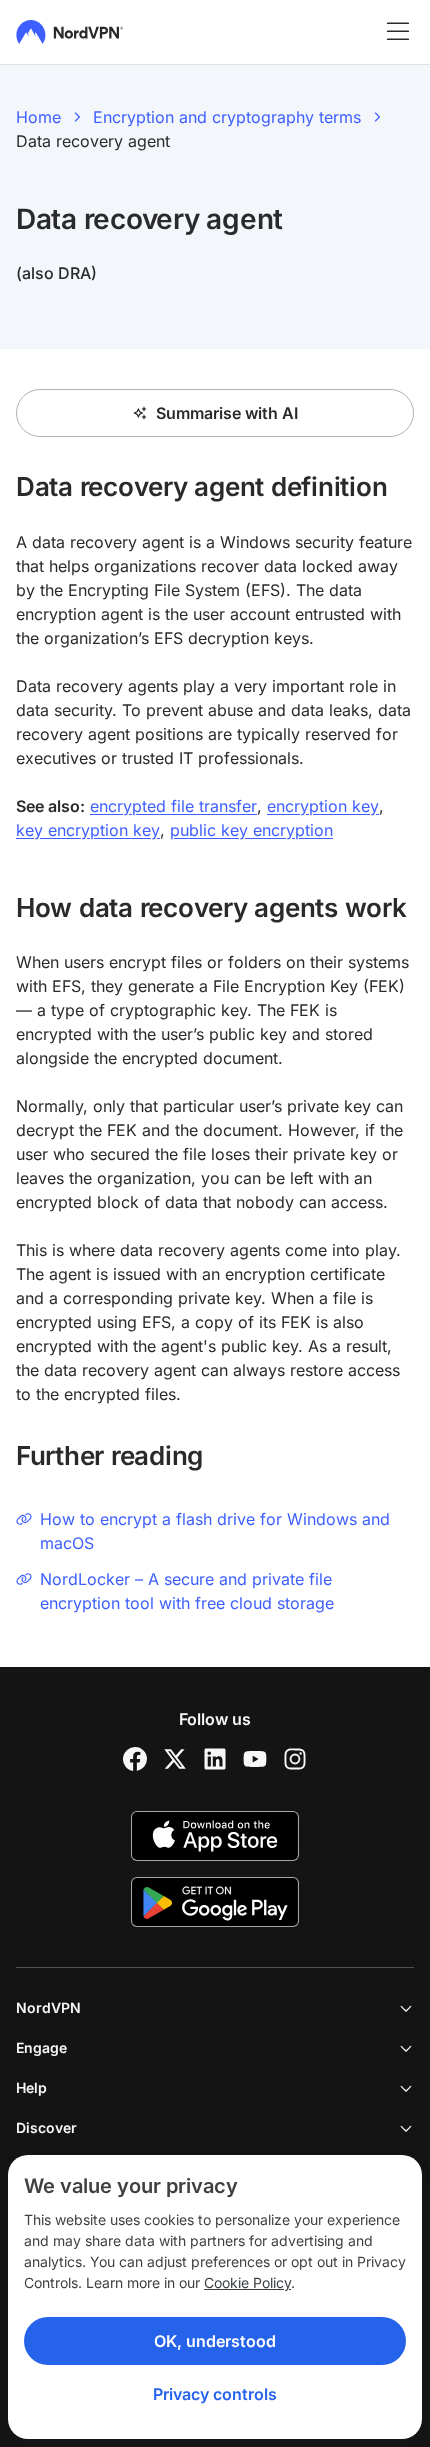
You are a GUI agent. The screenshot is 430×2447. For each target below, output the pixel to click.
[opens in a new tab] (135, 1759)
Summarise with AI (227, 413)
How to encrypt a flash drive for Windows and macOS (215, 1531)
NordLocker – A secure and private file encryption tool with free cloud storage (187, 1591)
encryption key (323, 806)
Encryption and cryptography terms (227, 117)
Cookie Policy (247, 2282)
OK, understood (215, 2341)
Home (38, 117)
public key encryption (251, 830)
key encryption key (88, 830)
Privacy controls (215, 2394)
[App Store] (215, 1836)
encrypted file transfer (173, 806)
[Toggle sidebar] (398, 32)
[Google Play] (215, 1902)
